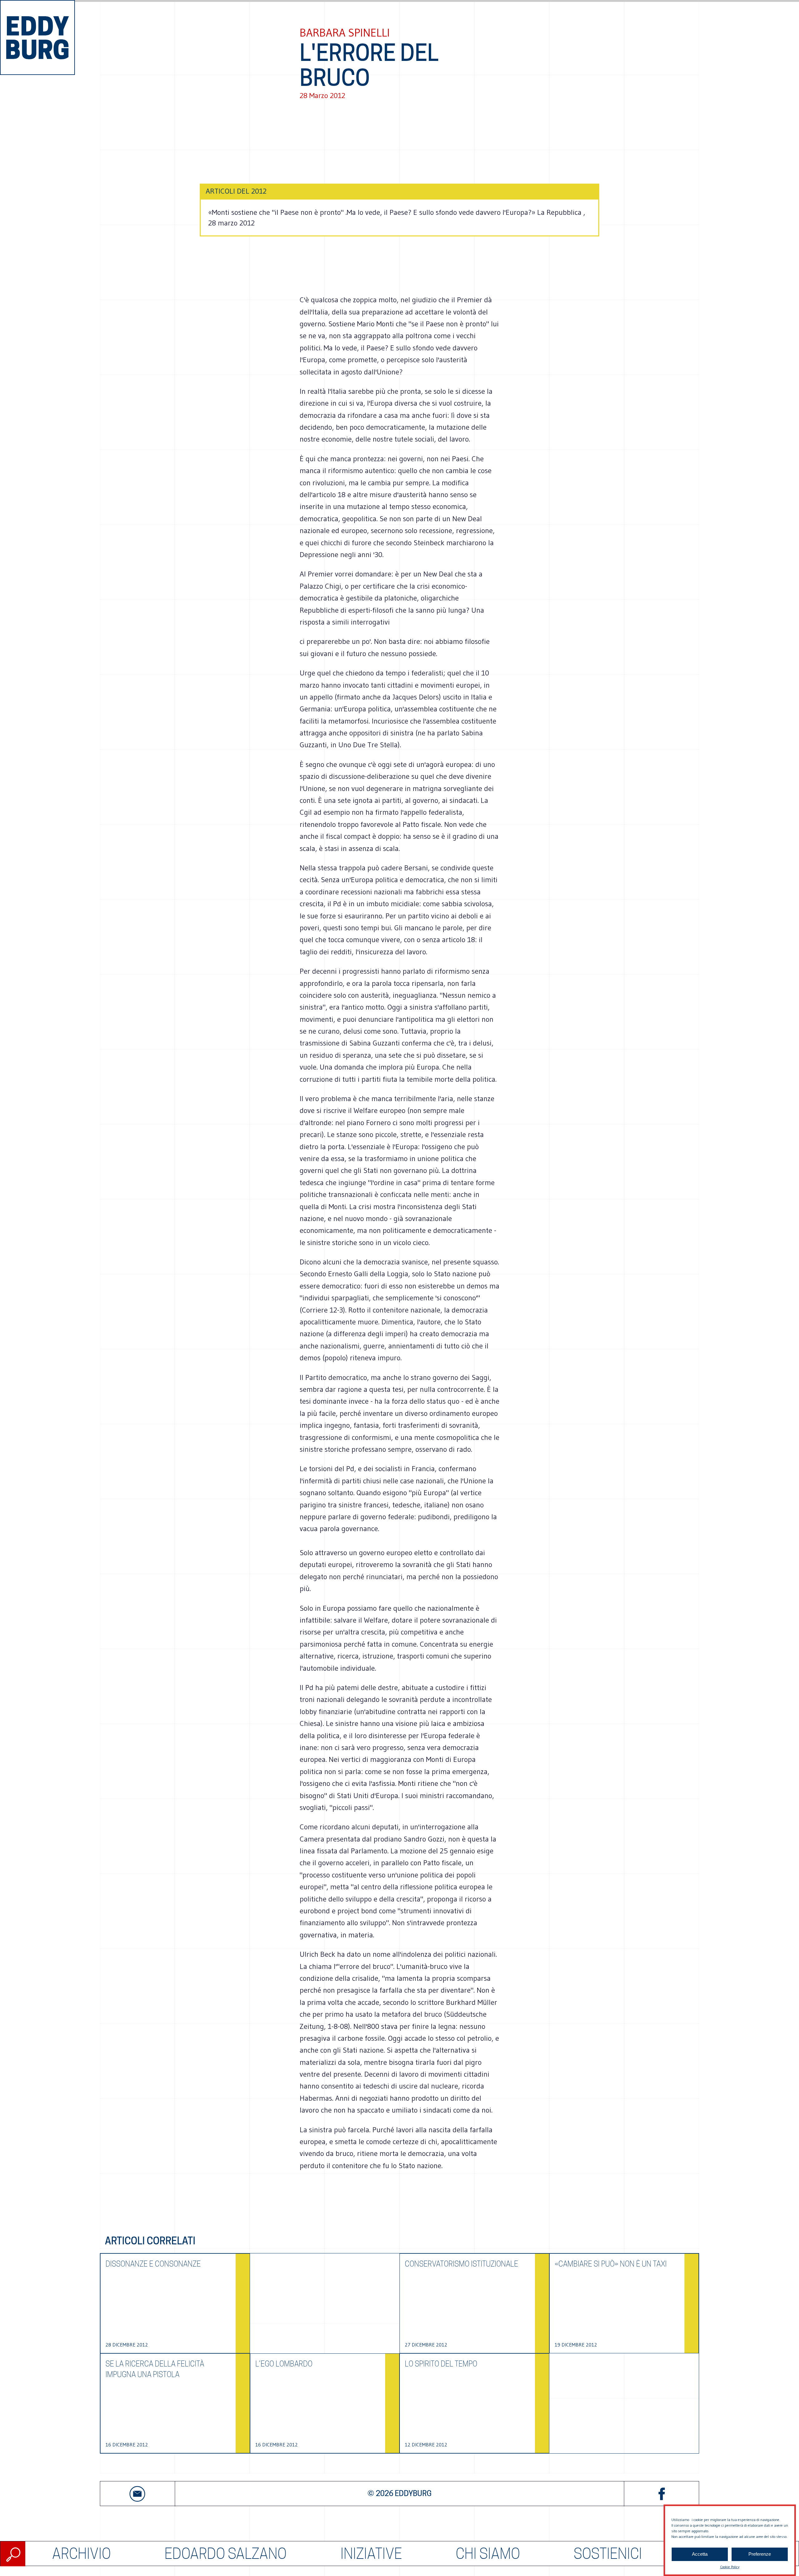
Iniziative (371, 2554)
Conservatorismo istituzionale (461, 2264)
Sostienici (608, 2554)
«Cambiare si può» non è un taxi (611, 2264)
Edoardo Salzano (225, 2554)
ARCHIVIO (81, 2554)
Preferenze (760, 2554)
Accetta (700, 2554)
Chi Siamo (488, 2554)
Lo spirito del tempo (441, 2364)
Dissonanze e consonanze (153, 2264)
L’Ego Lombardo (284, 2364)
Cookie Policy (730, 2567)
